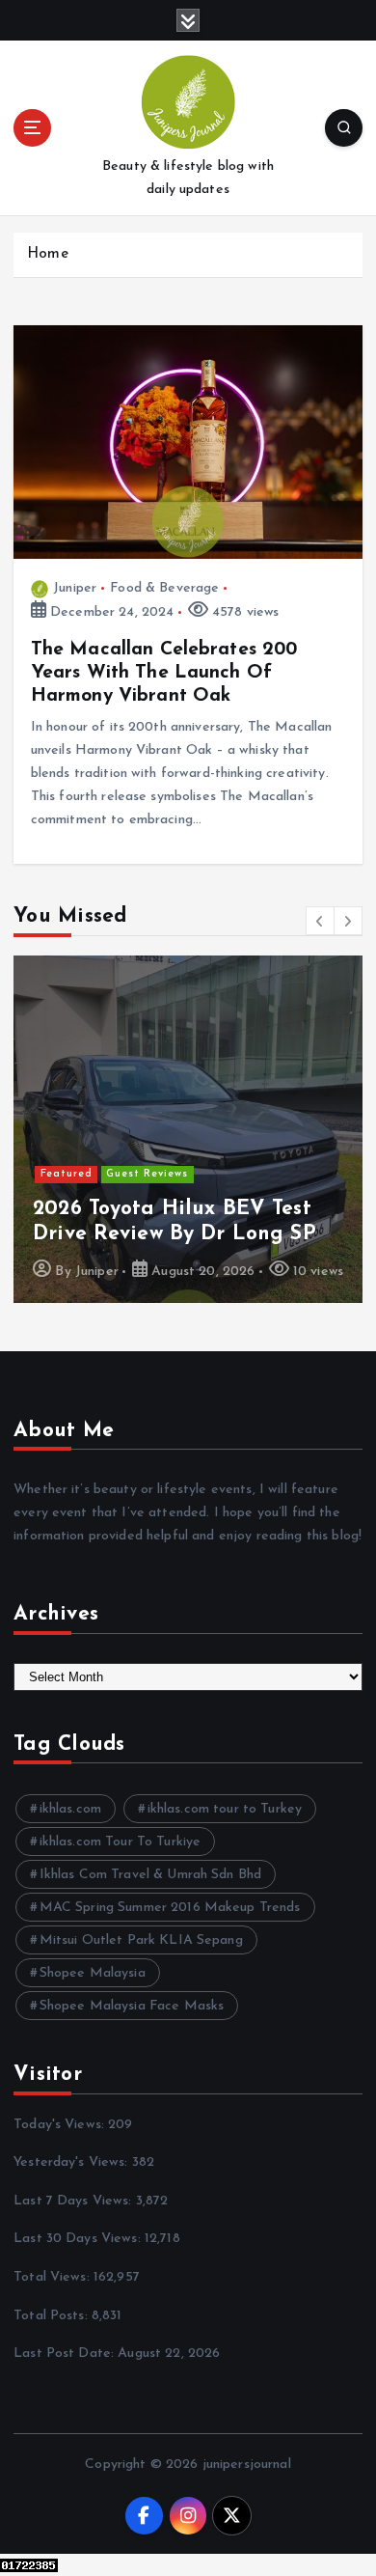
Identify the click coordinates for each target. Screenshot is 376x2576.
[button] (320, 921)
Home (48, 254)
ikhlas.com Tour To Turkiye (121, 1842)
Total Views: (54, 2277)
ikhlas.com (70, 1809)
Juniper (75, 588)
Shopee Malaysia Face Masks (132, 2006)
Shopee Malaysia (93, 1973)
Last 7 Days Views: (75, 2201)
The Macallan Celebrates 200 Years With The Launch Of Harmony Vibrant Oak (164, 673)
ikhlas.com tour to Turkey (225, 1809)
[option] (188, 1129)
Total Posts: (53, 2316)
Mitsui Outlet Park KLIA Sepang (141, 1940)
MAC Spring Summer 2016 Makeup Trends (170, 1908)
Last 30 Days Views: (79, 2239)
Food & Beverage (164, 588)
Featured (67, 1174)
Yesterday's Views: (73, 2162)
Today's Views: (61, 2125)
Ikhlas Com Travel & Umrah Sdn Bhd (151, 1875)
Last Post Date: (66, 2354)
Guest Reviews (147, 1174)
